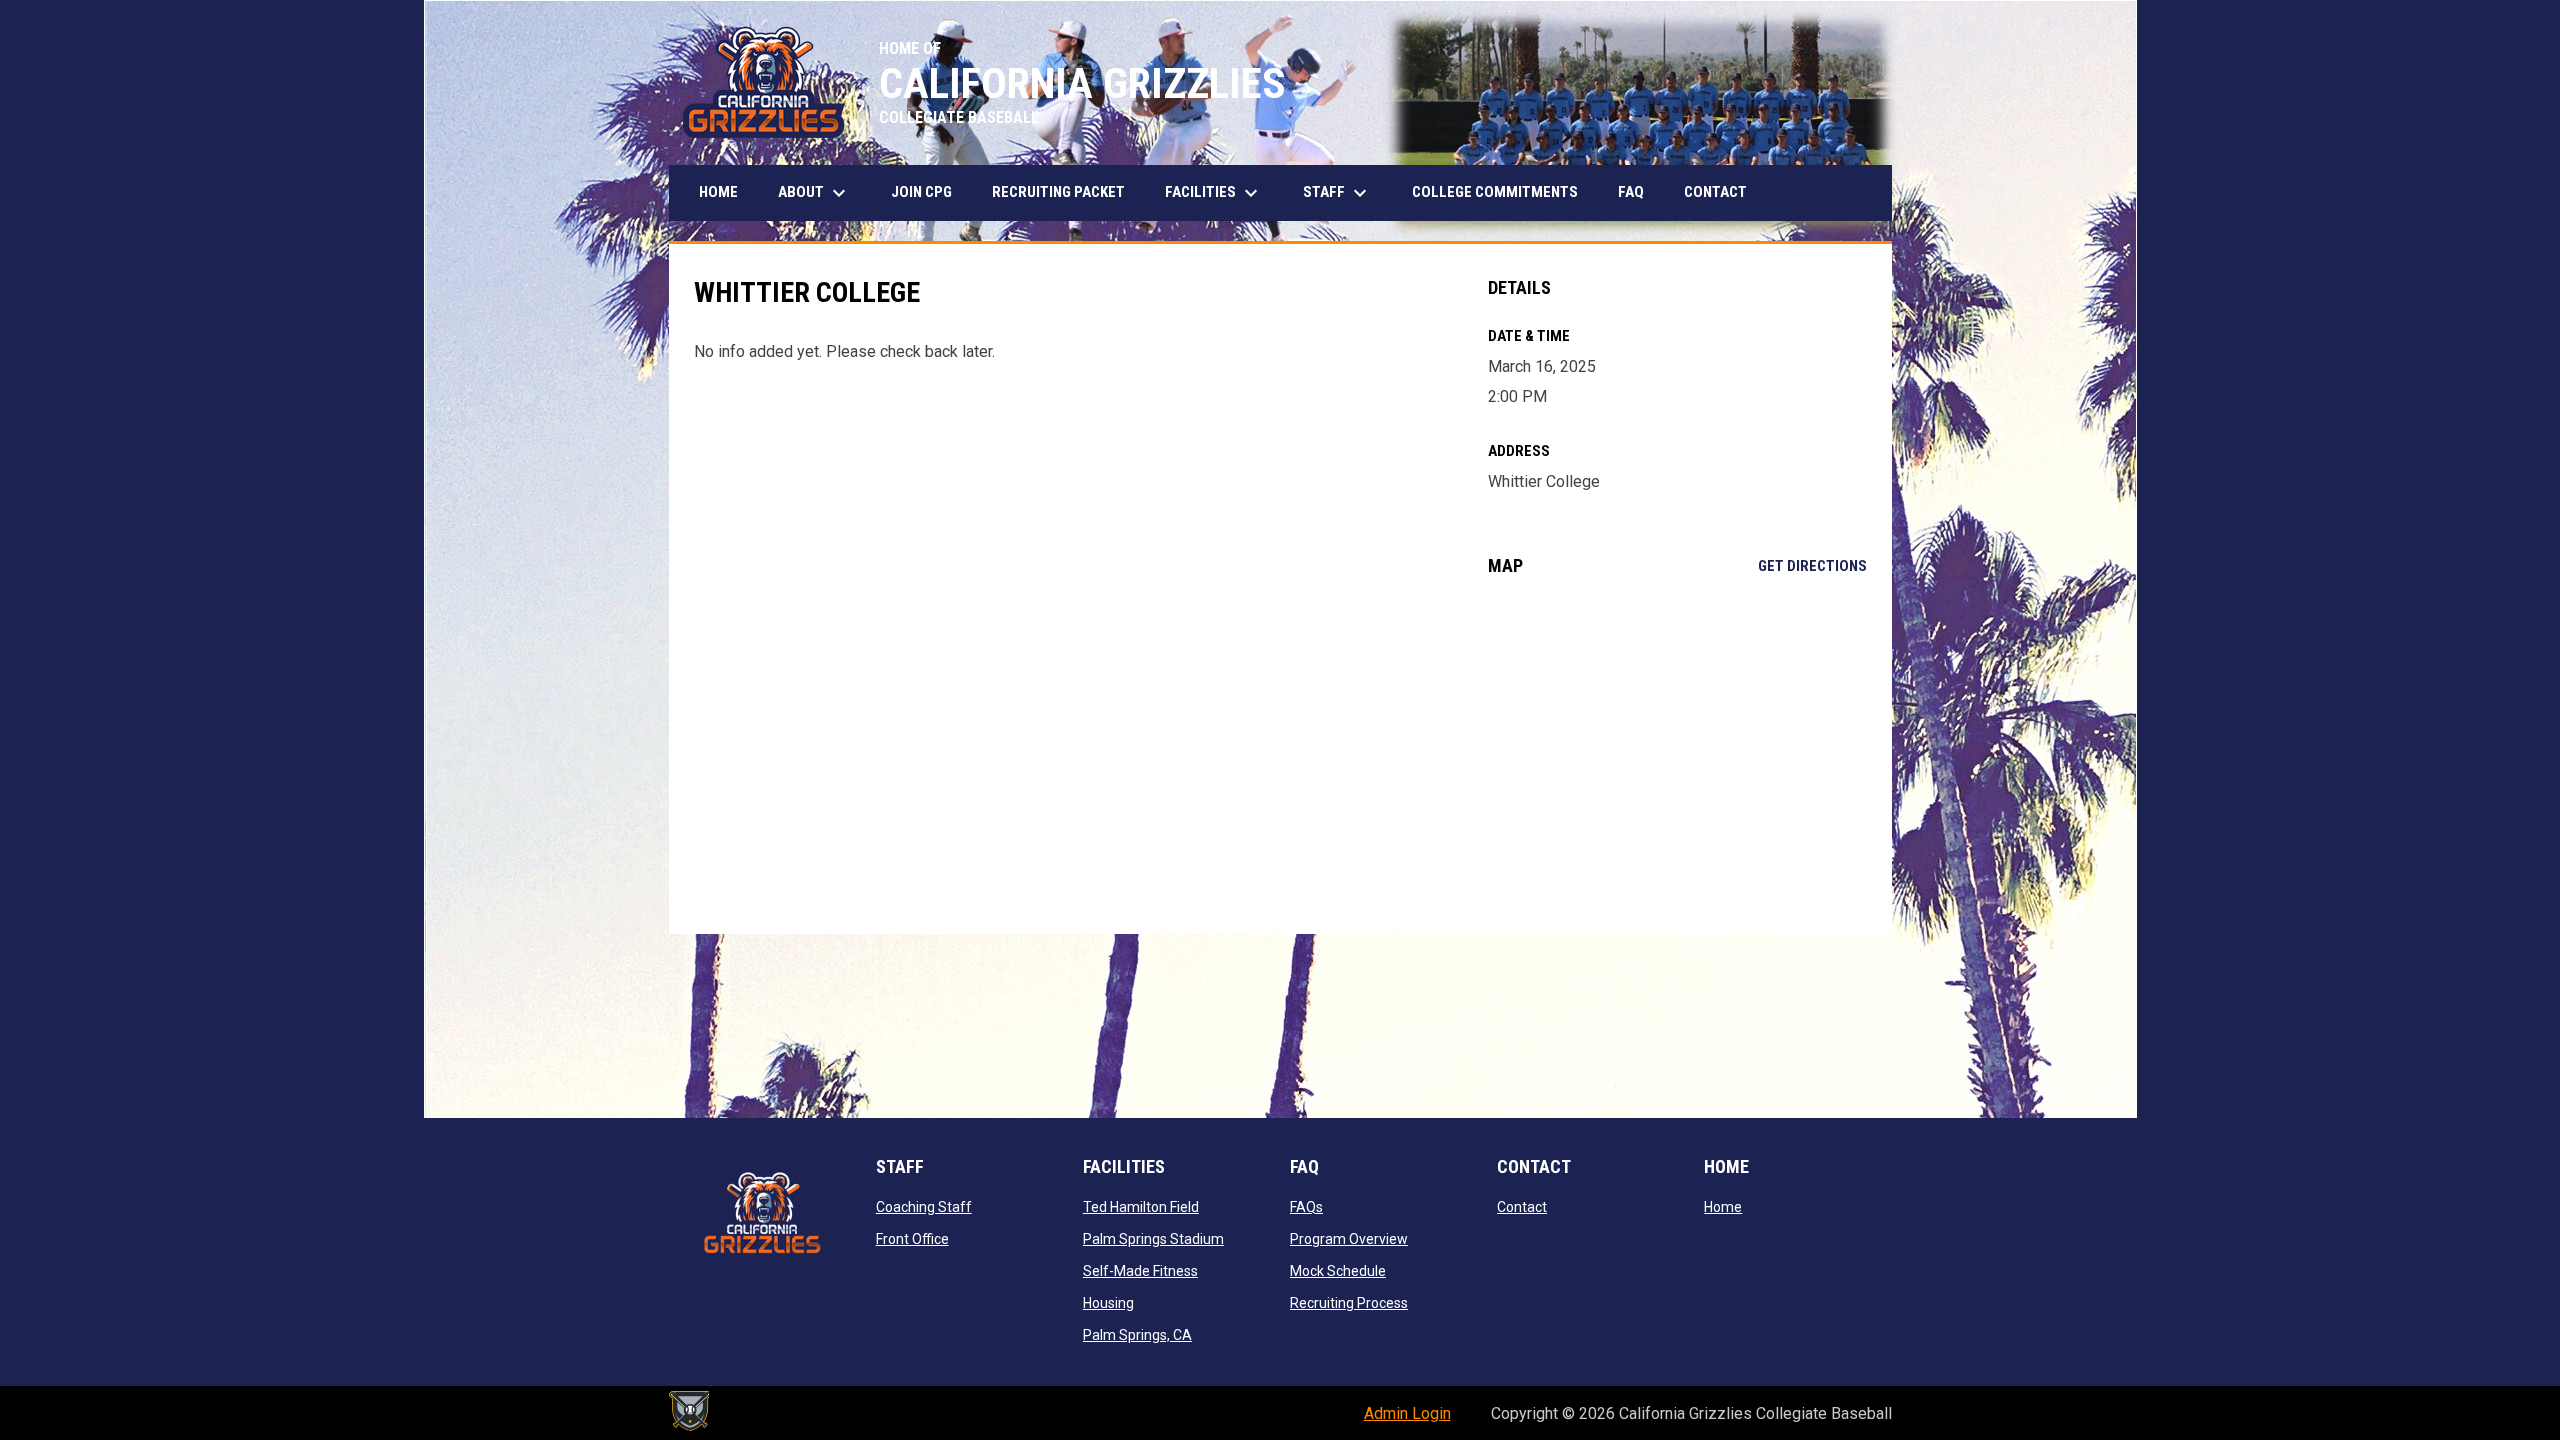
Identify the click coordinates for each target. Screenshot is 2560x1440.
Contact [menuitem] (1715, 192)
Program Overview (1349, 1239)
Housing (1108, 1303)
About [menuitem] (814, 193)
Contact (1522, 1207)
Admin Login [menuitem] (1407, 1413)
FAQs (1306, 1207)
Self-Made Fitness (1140, 1271)
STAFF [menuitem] (1337, 193)
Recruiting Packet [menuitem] (1058, 192)
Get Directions (1812, 566)
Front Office (912, 1239)
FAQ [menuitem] (1631, 192)
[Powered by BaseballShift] (689, 1411)
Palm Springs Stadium (1153, 1239)
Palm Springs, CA (1137, 1335)
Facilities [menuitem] (1214, 193)
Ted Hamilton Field (1141, 1207)
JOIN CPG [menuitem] (921, 192)
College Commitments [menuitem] (1495, 192)
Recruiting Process (1349, 1303)
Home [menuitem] (718, 192)
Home (1723, 1207)
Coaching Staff (924, 1207)
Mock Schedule (1338, 1271)
